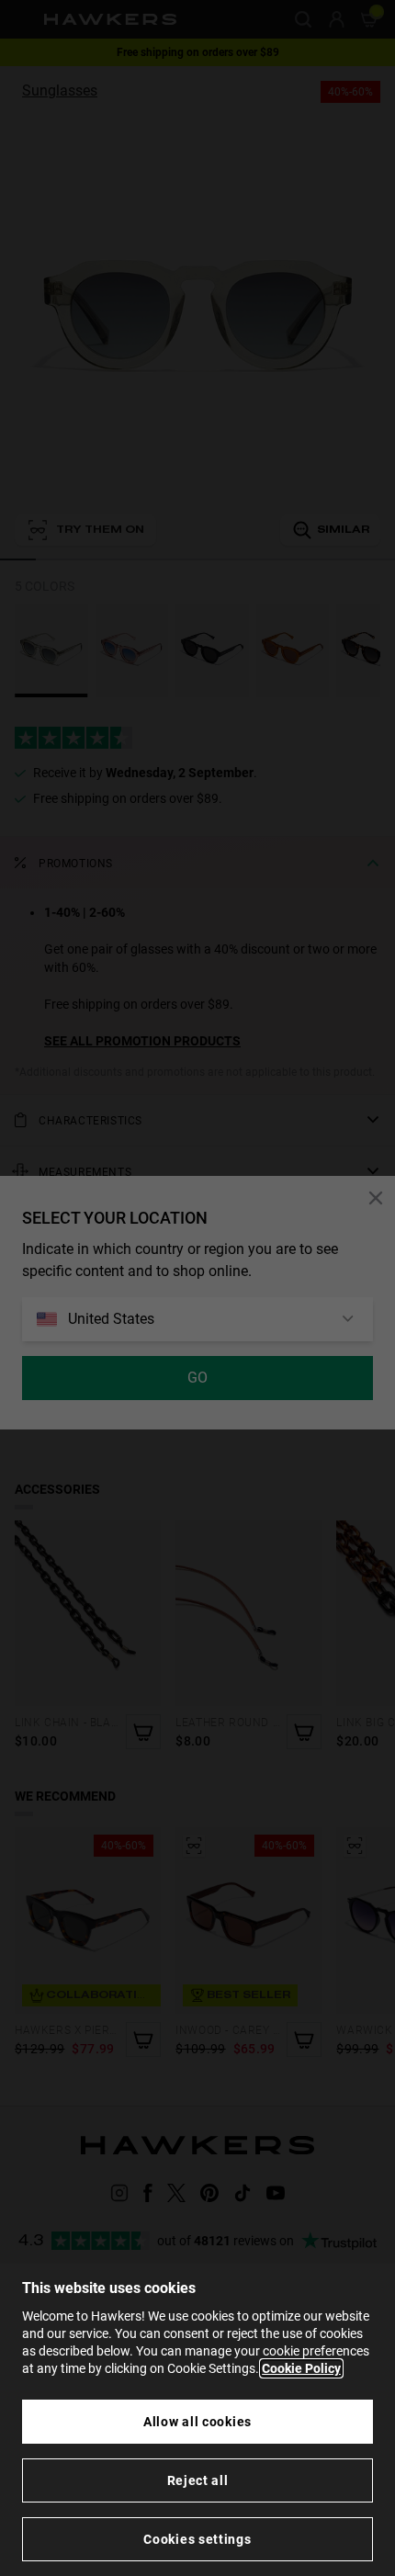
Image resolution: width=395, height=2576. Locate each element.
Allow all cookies (197, 2422)
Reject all (198, 2480)
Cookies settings (197, 2539)
